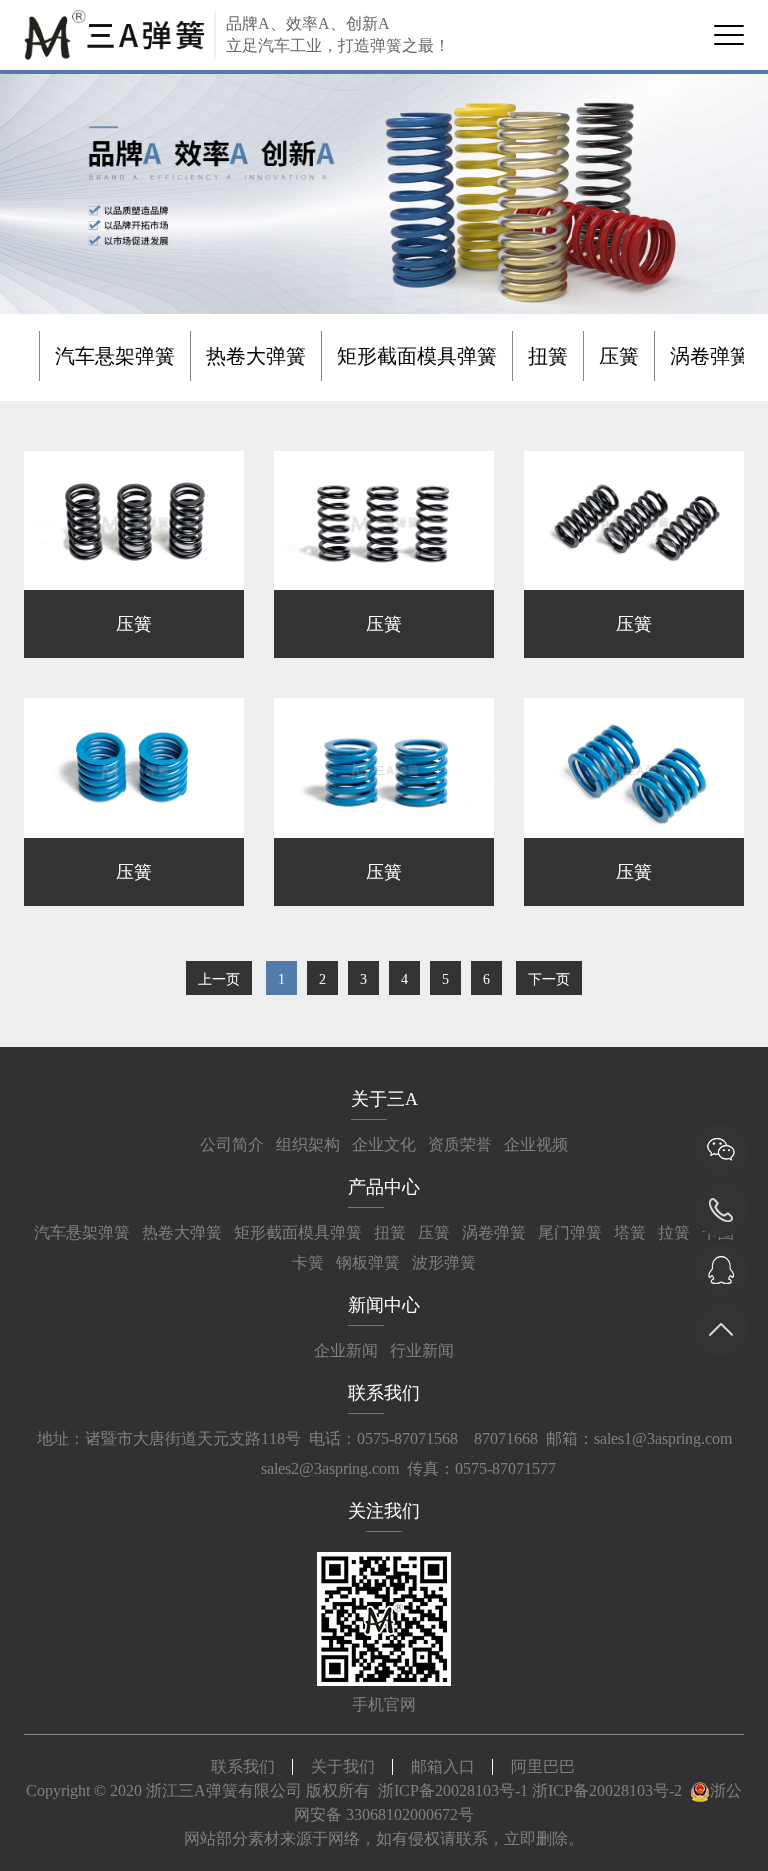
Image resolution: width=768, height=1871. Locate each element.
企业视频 (536, 1144)
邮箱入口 (443, 1766)
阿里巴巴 (543, 1766)
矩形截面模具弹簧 (417, 356)
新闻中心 (384, 1305)
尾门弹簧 (570, 1232)
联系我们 (384, 1393)
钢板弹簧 (368, 1262)
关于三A (384, 1099)
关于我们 (343, 1766)
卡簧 (308, 1262)
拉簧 (674, 1232)
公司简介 (232, 1144)
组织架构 (308, 1144)
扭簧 (548, 356)
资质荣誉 (460, 1144)
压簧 (619, 356)
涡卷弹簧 (710, 356)
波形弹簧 (444, 1262)
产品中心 (384, 1187)
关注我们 (384, 1511)
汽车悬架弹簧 (115, 356)
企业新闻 (346, 1350)
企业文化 (384, 1144)
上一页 (219, 979)
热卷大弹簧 (256, 356)
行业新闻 (422, 1350)
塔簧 (630, 1232)
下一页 (549, 979)
